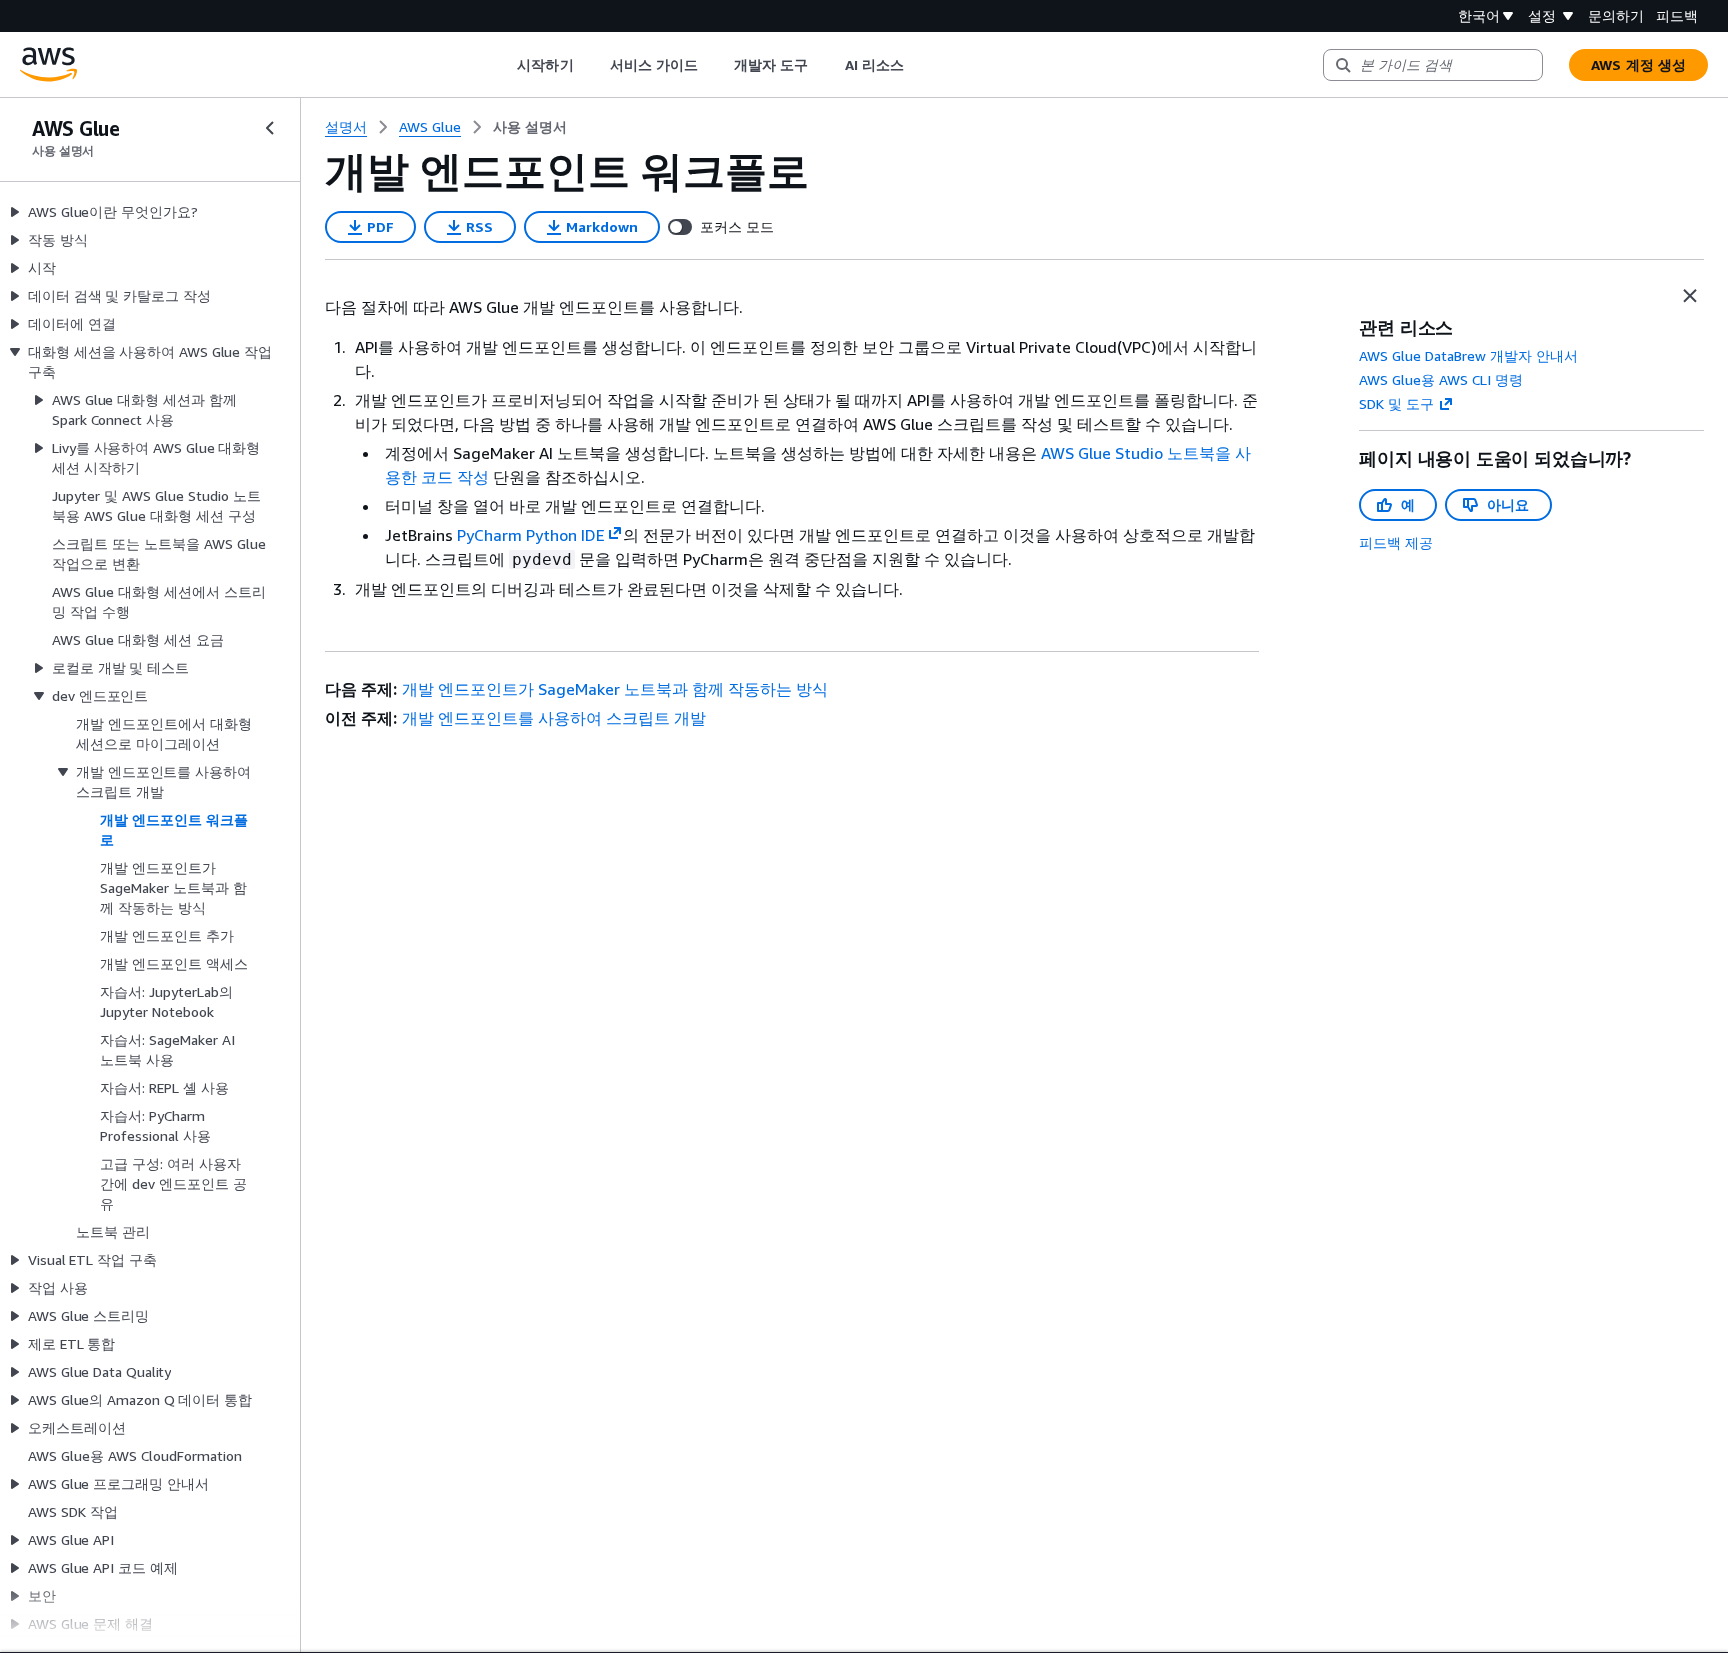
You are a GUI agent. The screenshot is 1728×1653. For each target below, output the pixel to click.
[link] (530, 127)
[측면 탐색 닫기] (270, 128)
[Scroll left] (502, 65)
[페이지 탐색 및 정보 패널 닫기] (1690, 296)
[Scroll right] (918, 65)
